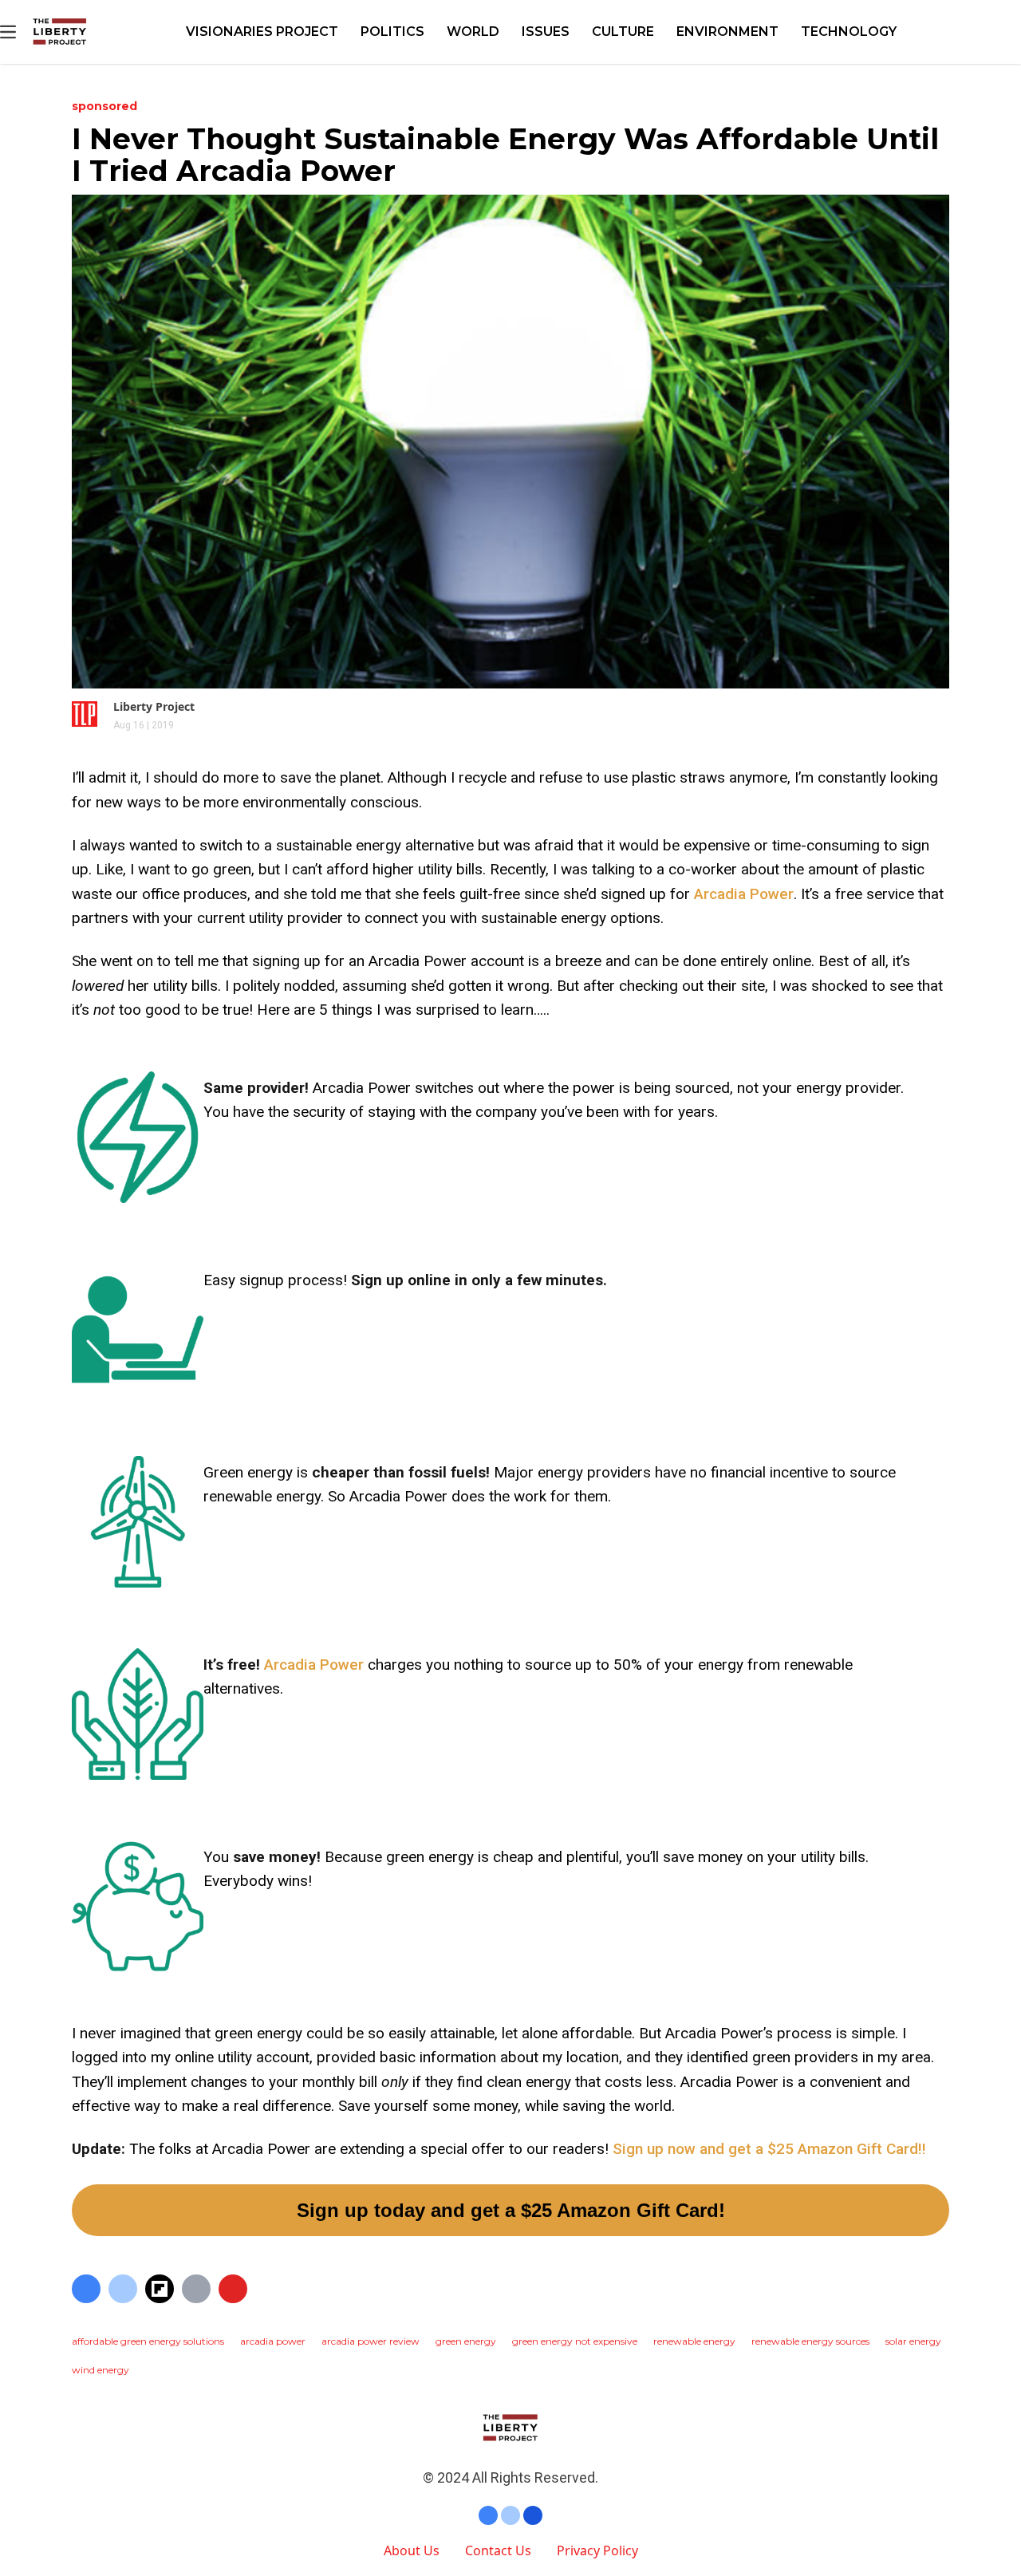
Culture (623, 32)
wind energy (101, 2370)
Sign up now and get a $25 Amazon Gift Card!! (769, 2149)
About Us (412, 2550)
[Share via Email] (196, 2289)
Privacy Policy (597, 2550)
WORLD (473, 32)
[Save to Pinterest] (233, 2289)
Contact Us (498, 2550)
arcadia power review (371, 2341)
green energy (466, 2341)
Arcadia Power (744, 894)
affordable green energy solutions (148, 2341)
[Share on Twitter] (123, 2289)
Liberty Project (154, 706)
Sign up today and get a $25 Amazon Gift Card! (511, 2210)
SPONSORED (104, 106)
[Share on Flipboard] (160, 2289)
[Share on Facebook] (86, 2289)
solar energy (913, 2341)
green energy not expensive (575, 2341)
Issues (546, 32)
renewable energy (694, 2341)
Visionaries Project (262, 32)
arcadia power (273, 2341)
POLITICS (392, 32)
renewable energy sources (810, 2341)
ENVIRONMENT (727, 32)
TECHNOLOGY (849, 32)
